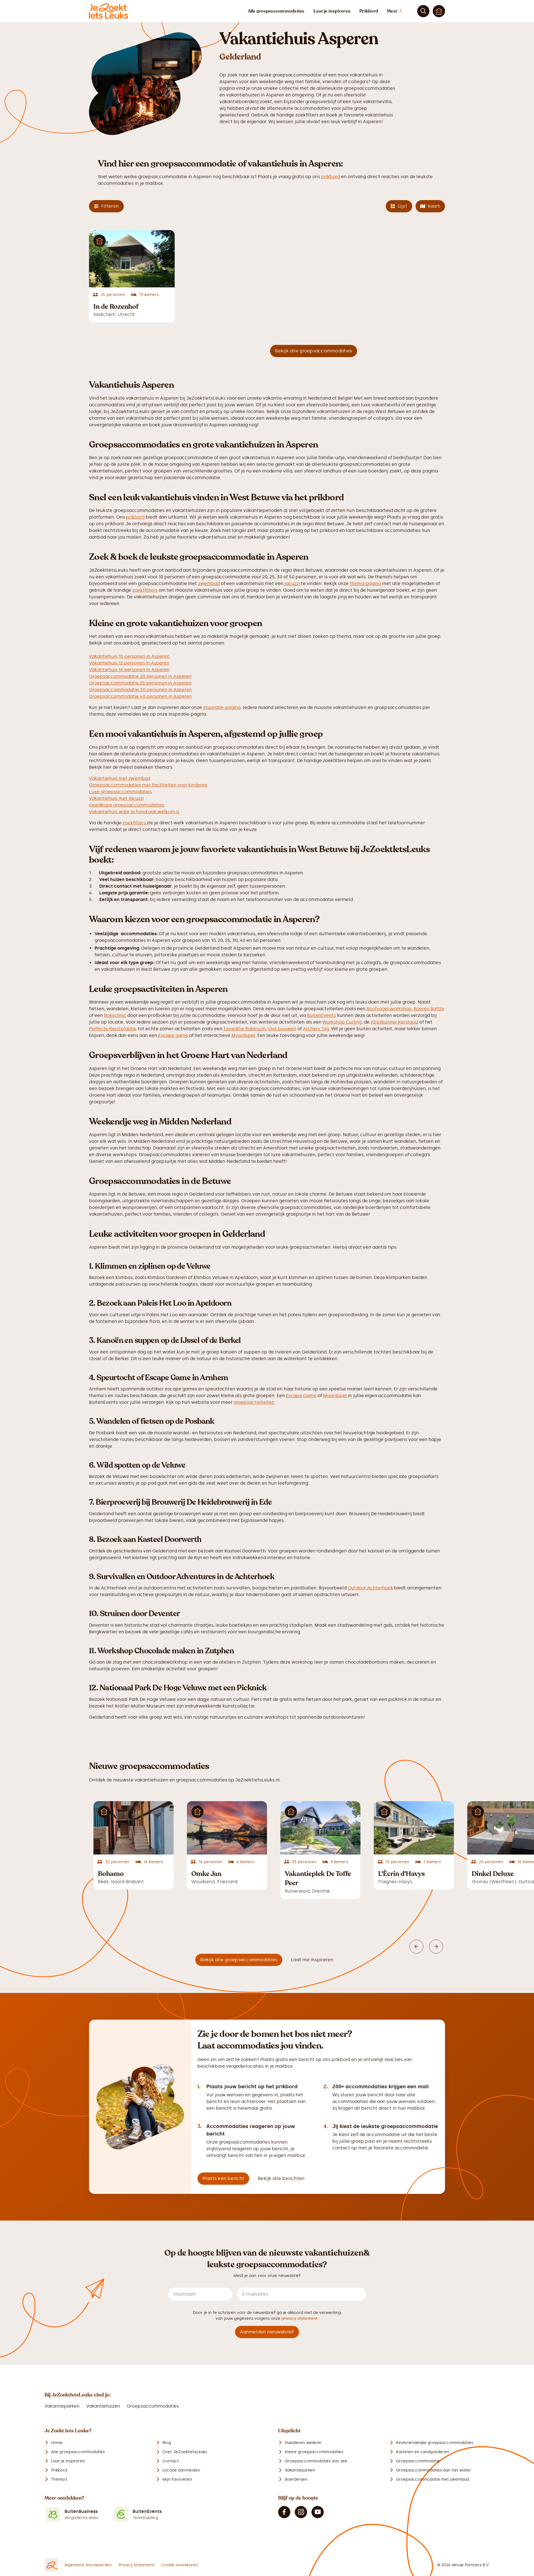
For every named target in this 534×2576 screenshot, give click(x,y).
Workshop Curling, (343, 1022)
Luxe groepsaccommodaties (120, 792)
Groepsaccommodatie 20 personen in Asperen (140, 676)
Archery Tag (316, 1029)
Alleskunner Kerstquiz (395, 1022)
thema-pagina (365, 583)
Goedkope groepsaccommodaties (127, 805)
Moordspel (243, 1035)
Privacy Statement (137, 2565)
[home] (108, 11)
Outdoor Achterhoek (370, 1588)
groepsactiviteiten (254, 1402)
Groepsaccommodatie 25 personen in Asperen (140, 683)
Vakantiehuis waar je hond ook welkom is (134, 812)
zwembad (209, 583)
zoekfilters (134, 823)
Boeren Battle (429, 1009)
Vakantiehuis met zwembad (120, 778)
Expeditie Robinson (245, 1029)
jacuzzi (292, 583)
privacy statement (300, 2319)
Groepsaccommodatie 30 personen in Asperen (140, 690)
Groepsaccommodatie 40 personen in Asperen (140, 696)
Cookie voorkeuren (180, 2565)
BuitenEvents (322, 1015)
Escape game (173, 1035)
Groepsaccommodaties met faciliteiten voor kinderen (148, 785)
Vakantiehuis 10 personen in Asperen (129, 656)
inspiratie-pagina (222, 707)
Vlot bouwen (282, 1029)
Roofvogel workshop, (390, 1009)
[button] (400, 11)
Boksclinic (115, 1015)
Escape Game (301, 1396)
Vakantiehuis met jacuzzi (116, 798)
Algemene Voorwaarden (88, 2565)
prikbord (331, 177)
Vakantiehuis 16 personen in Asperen (129, 670)
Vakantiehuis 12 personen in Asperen (129, 663)
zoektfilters (145, 590)
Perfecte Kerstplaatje (113, 1029)
